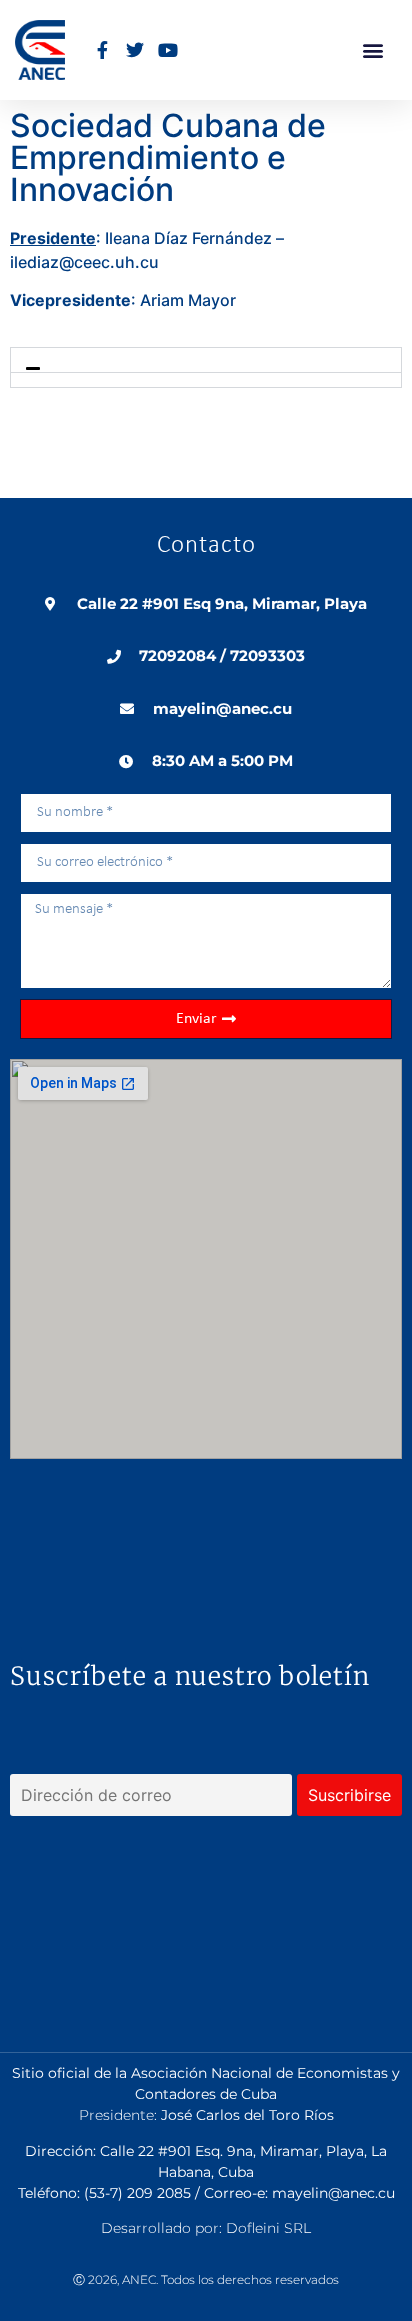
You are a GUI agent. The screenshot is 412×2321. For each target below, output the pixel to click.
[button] (372, 50)
